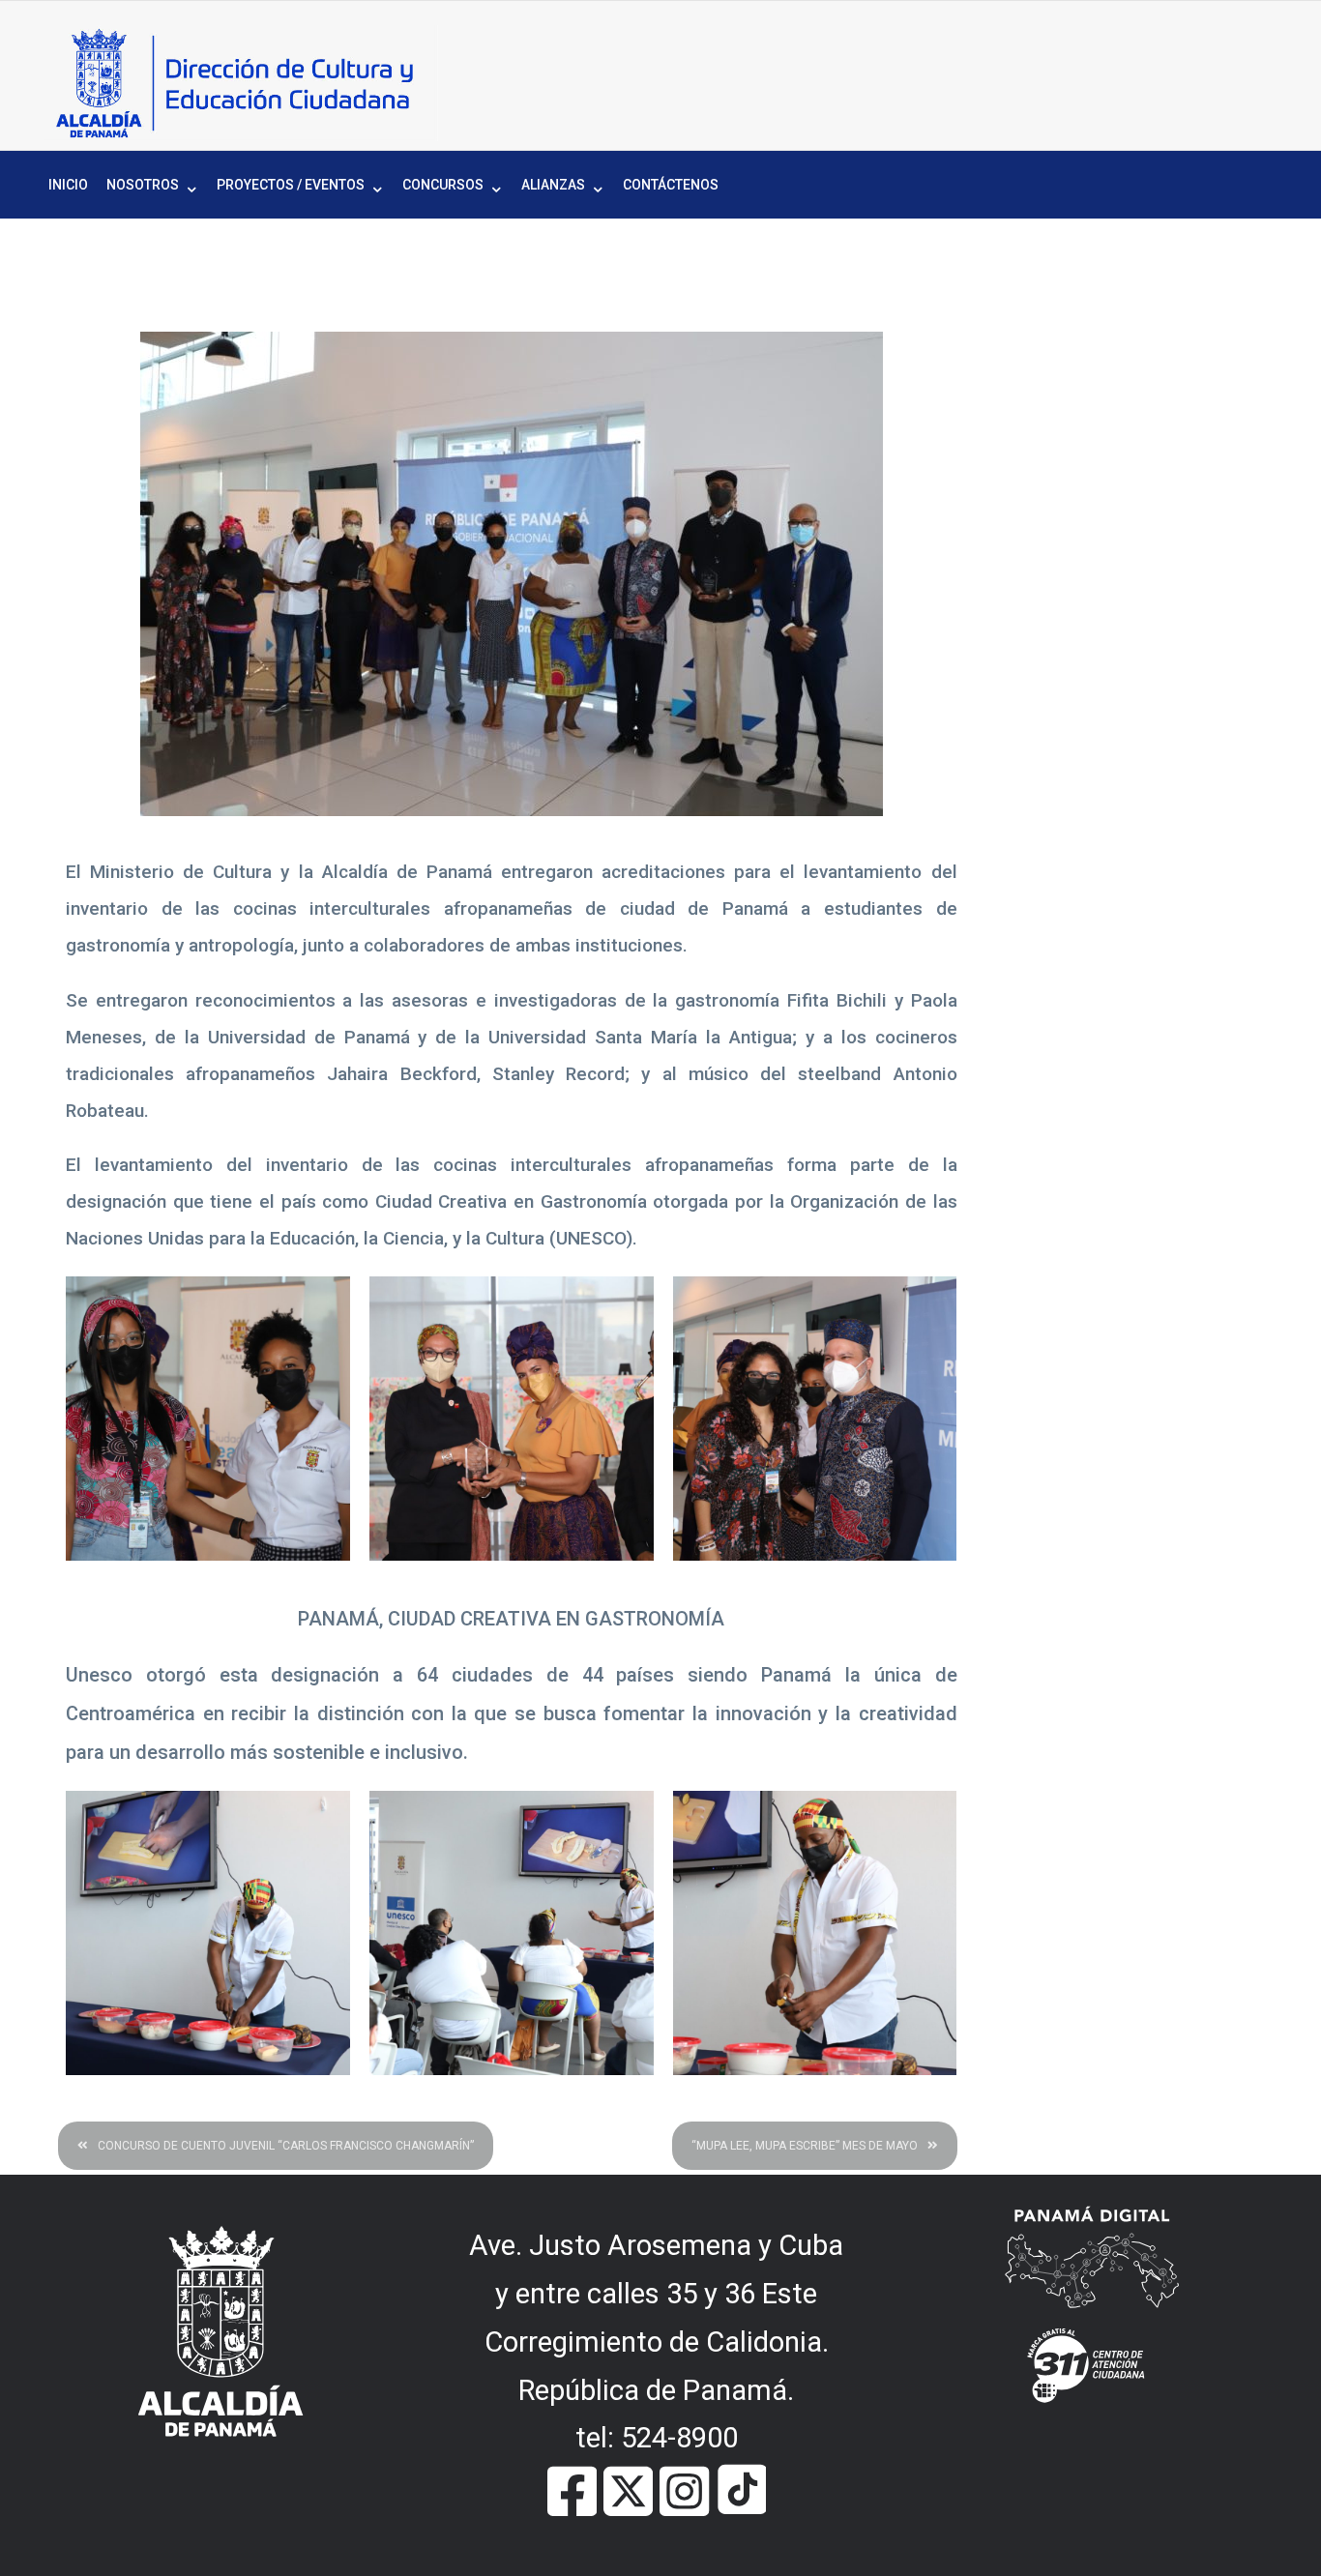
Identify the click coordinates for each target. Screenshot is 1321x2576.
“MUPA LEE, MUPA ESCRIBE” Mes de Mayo (805, 2146)
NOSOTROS (143, 185)
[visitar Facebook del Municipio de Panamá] (572, 2489)
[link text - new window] (684, 2489)
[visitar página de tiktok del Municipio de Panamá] (741, 2489)
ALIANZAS (553, 185)
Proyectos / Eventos (291, 185)
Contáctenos (671, 185)
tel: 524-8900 (657, 2438)
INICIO (68, 185)
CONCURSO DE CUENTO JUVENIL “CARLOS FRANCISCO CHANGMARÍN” (286, 2146)
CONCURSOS (443, 185)
